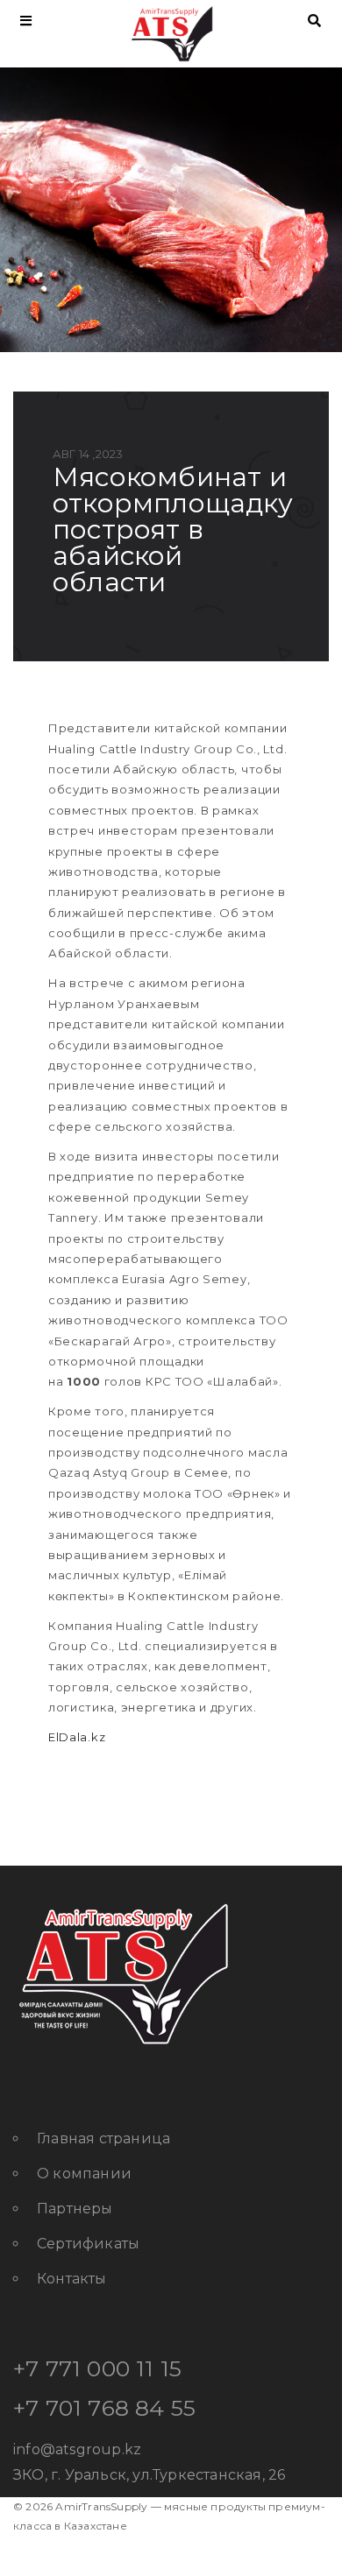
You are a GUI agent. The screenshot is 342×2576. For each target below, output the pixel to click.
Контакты (72, 2279)
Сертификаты (88, 2244)
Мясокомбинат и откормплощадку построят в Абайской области (173, 529)
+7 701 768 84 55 (104, 2408)
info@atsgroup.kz (77, 2449)
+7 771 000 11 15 (97, 2368)
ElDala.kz (77, 1737)
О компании (84, 2174)
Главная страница (103, 2138)
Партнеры (75, 2209)
